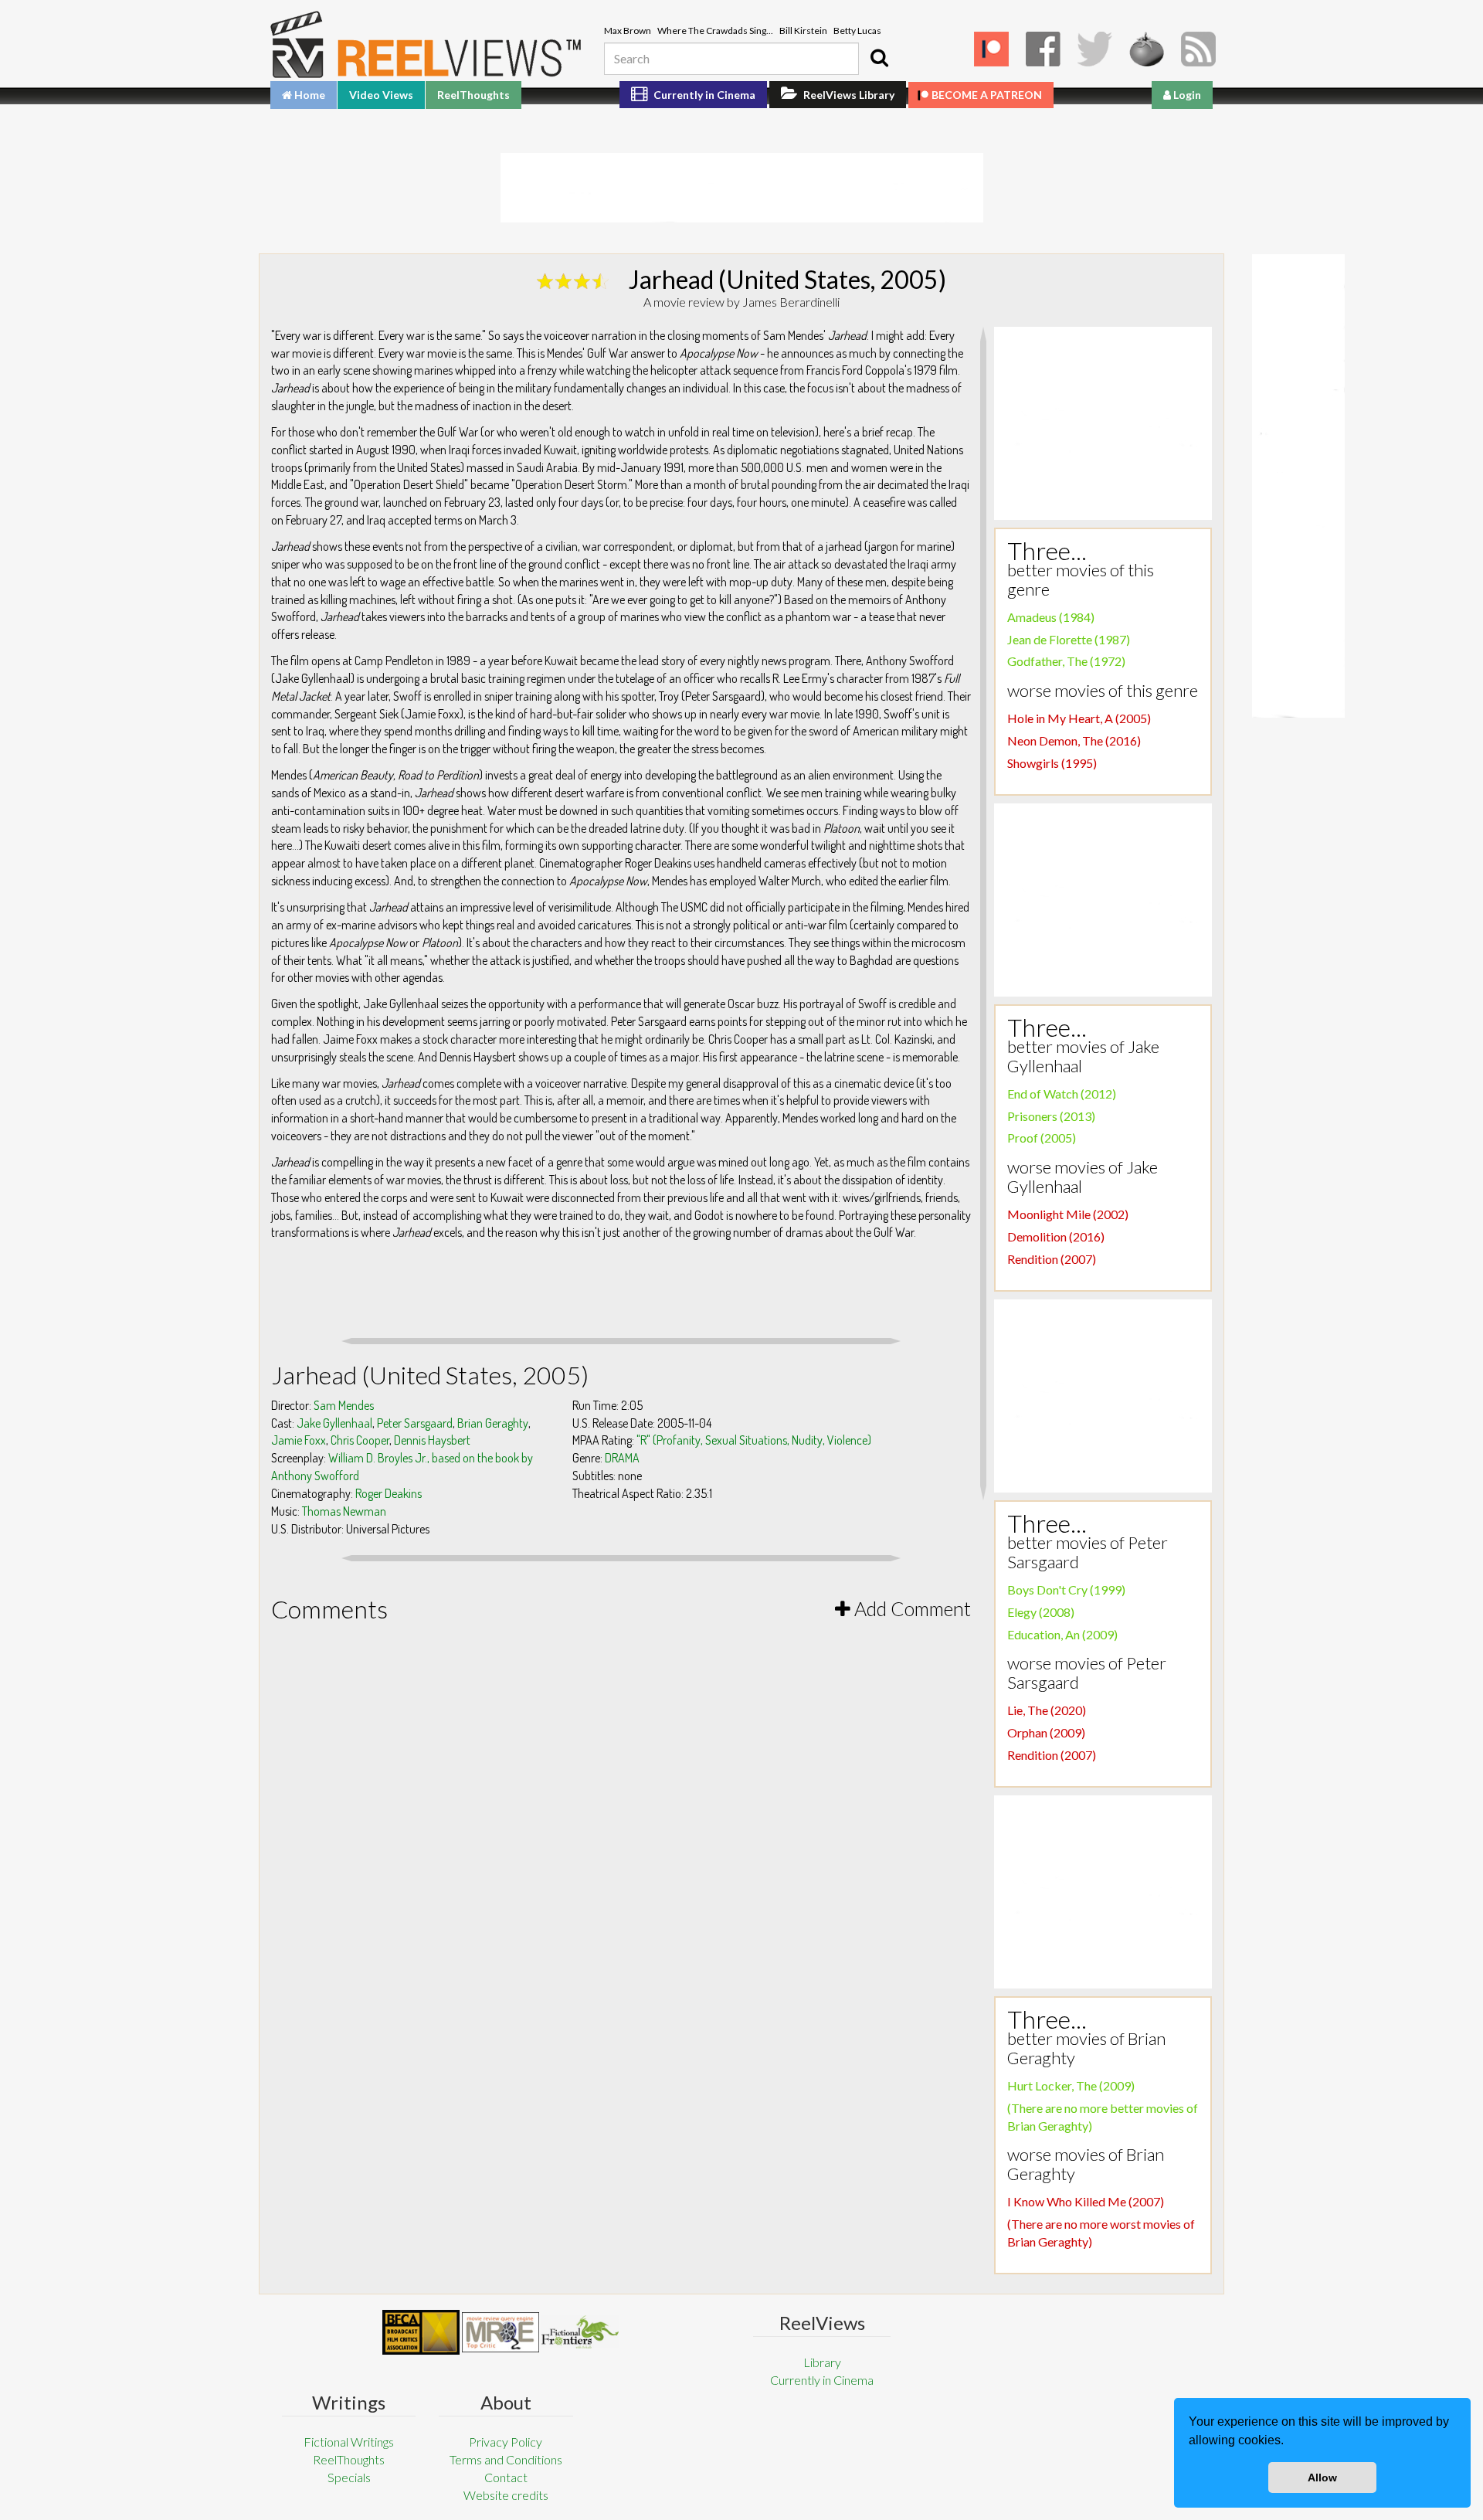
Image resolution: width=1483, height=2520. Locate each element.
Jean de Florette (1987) (1069, 639)
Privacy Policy (506, 2442)
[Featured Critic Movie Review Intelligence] (421, 2332)
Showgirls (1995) (1052, 763)
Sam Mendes (344, 1405)
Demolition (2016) (1056, 1236)
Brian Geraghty (493, 1423)
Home (309, 95)
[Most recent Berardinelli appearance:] (580, 2332)
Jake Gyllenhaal (334, 1423)
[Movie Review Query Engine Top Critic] (501, 2332)
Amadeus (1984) (1051, 617)
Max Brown (628, 31)
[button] (1289, 2442)
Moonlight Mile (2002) (1068, 1214)
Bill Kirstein (803, 31)
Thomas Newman (344, 1511)
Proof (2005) (1042, 1138)
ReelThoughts (473, 95)
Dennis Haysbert (432, 1440)
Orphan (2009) (1046, 1732)
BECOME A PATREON (987, 95)
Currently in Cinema (703, 95)
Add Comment (911, 1608)
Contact (506, 2477)
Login (1186, 95)
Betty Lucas (857, 31)
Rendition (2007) (1052, 1259)
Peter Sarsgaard (415, 1423)
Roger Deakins (389, 1493)
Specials (349, 2477)
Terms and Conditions (506, 2459)
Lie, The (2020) (1047, 1710)
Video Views (381, 95)
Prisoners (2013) (1051, 1116)
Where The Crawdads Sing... (715, 31)
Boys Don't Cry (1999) (1066, 1589)
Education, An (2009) (1062, 1634)
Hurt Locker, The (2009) (1071, 2085)
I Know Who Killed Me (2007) (1086, 2201)
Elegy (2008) (1041, 1612)
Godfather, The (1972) (1066, 661)
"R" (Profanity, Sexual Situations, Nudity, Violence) (754, 1440)
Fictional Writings (349, 2442)
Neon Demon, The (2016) (1074, 740)
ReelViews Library (848, 95)
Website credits (506, 2495)
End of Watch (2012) (1062, 1094)
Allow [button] (1322, 2478)
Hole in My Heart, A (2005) (1079, 718)
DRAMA (622, 1458)
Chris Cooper (360, 1440)
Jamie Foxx (299, 1440)
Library (822, 2362)
